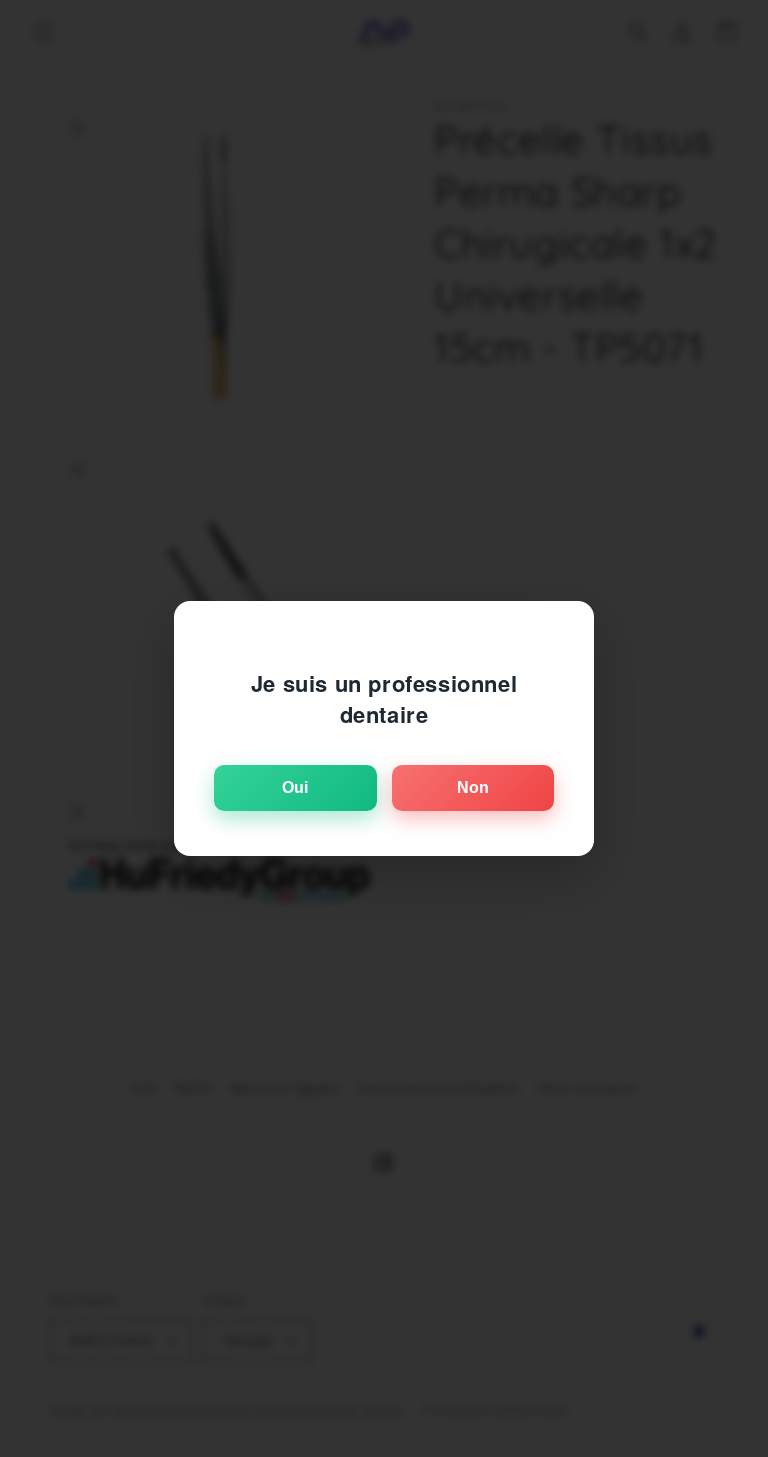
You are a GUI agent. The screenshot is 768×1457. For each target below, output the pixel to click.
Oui (295, 787)
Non (473, 787)
